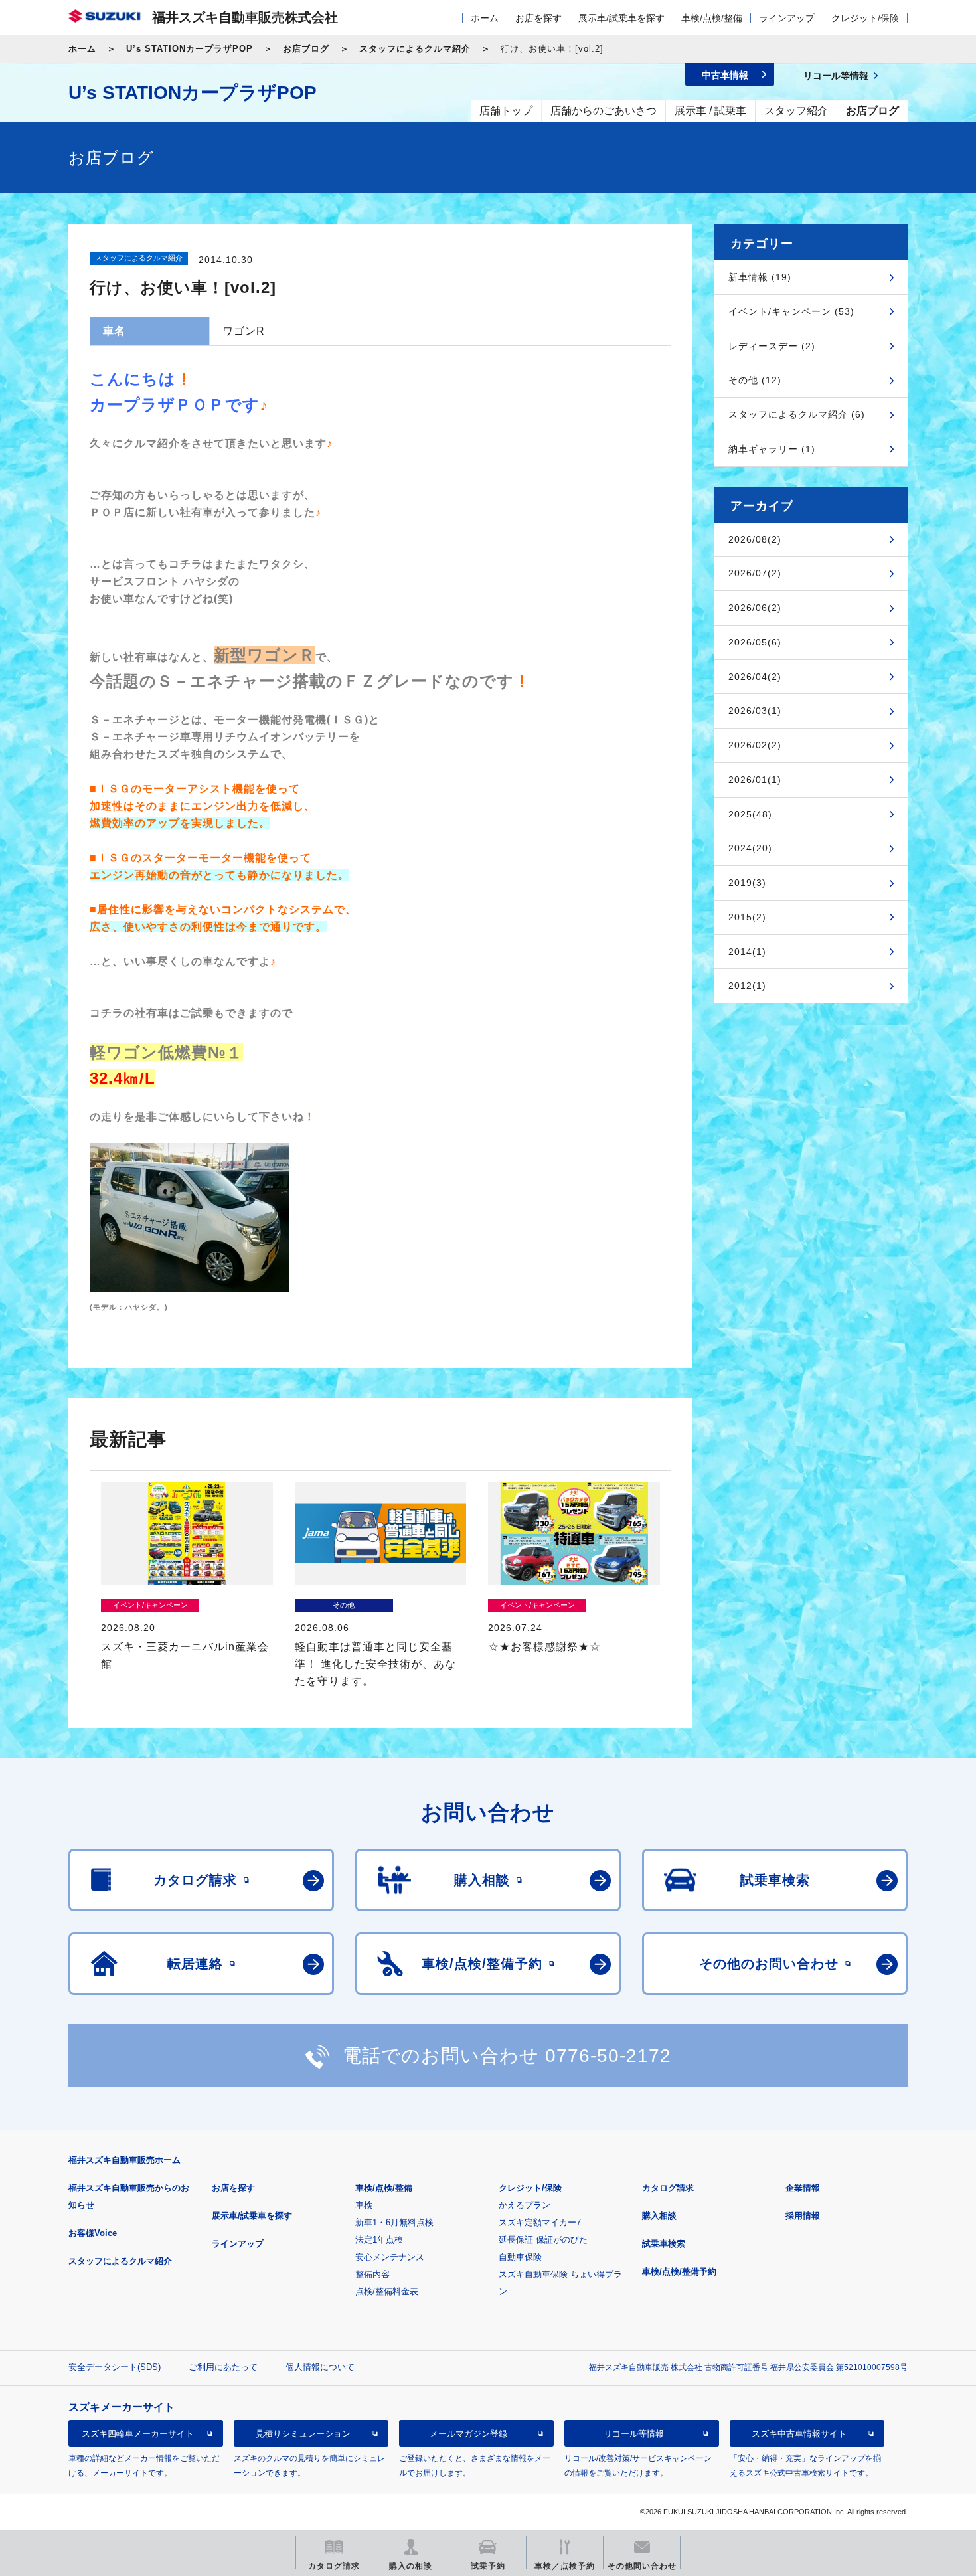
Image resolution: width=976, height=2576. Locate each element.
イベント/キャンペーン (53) (791, 311)
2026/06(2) (755, 608)
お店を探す (538, 18)
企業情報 (803, 2188)
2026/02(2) (755, 745)
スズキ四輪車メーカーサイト (138, 2433)
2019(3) (747, 883)
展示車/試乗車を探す (621, 18)
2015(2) (747, 917)
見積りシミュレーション (303, 2433)
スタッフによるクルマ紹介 (415, 49)
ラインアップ (787, 18)
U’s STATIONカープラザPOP (190, 49)
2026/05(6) (755, 642)
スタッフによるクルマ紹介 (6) (797, 414)
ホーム (485, 18)
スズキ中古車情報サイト (799, 2433)
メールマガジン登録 (468, 2433)
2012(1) (747, 986)
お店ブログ (306, 49)
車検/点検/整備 (712, 18)
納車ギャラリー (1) (772, 449)
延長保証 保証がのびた (543, 2240)
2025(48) (750, 814)
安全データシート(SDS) (115, 2367)
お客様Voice (93, 2233)
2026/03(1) (755, 711)
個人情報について (320, 2367)
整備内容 (372, 2274)
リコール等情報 (634, 2433)
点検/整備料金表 (387, 2291)
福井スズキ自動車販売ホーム (124, 2160)
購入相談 (659, 2216)
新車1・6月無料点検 (394, 2222)
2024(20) (750, 848)
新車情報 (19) (760, 277)
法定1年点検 (379, 2240)
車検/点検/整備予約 (679, 2272)
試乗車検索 (664, 2244)
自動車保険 (520, 2257)
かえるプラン (525, 2205)
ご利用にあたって (223, 2367)
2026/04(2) (755, 677)
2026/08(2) (755, 539)
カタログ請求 (668, 2188)
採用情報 (803, 2216)
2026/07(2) (755, 573)
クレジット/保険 (865, 18)
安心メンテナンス (390, 2257)
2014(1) (747, 952)
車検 (364, 2205)
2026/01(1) (755, 780)
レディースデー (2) (772, 346)
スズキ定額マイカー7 (540, 2222)
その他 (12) (755, 380)
